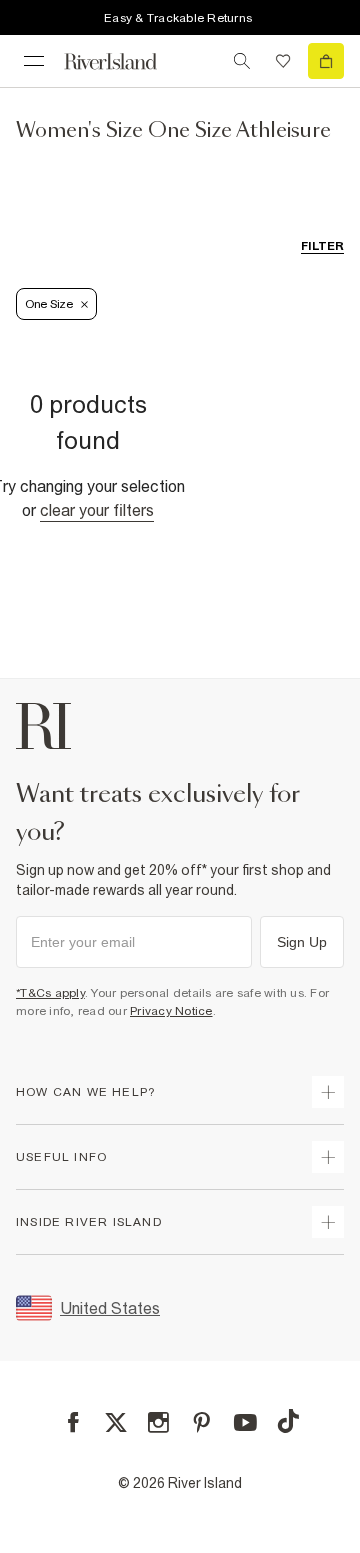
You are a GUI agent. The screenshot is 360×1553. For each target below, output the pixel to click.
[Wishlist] (283, 61)
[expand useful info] (328, 1157)
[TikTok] (288, 1421)
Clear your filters (97, 510)
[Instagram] (158, 1422)
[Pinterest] (201, 1422)
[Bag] (326, 61)
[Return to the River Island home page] (124, 61)
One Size (49, 304)
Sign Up (302, 942)
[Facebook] (73, 1422)
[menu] (34, 61)
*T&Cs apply (50, 993)
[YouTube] (245, 1422)
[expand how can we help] (328, 1092)
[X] (116, 1423)
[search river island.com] (242, 61)
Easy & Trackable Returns (178, 18)
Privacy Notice (171, 1011)
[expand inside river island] (328, 1222)
